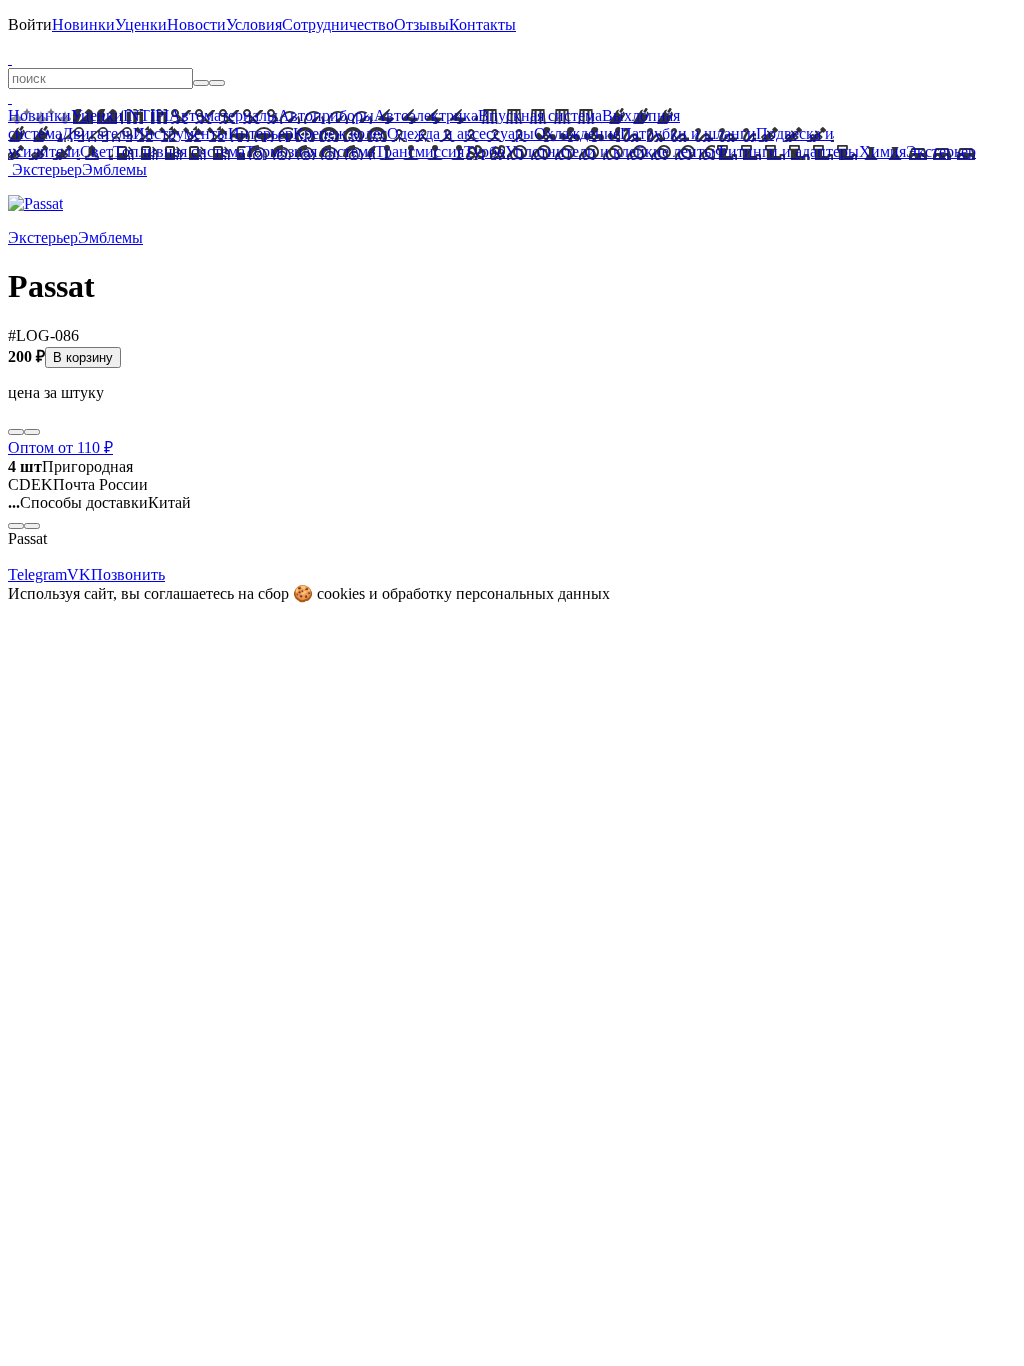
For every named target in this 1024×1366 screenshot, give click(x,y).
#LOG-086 (43, 335)
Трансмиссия (419, 151)
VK (79, 574)
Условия (254, 24)
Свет (96, 151)
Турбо (484, 151)
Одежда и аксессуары (460, 133)
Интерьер (260, 133)
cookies (341, 593)
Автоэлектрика (426, 115)
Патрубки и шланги (688, 133)
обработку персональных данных (496, 593)
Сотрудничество (338, 24)
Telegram (37, 574)
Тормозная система (310, 151)
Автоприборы (326, 115)
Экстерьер (941, 151)
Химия (882, 151)
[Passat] (35, 203)
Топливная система (179, 151)
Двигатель (97, 133)
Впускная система (540, 115)
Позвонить (128, 574)
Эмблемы (114, 169)
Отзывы (421, 24)
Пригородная (70, 466)
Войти (30, 24)
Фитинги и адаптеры (787, 151)
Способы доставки (78, 502)
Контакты (482, 24)
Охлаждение (577, 133)
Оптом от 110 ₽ (60, 447)
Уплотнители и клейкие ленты (610, 151)
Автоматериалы (223, 115)
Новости (196, 24)
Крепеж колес (340, 133)
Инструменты (180, 133)
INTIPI (146, 115)
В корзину (83, 357)
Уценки (141, 24)
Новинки (83, 24)
